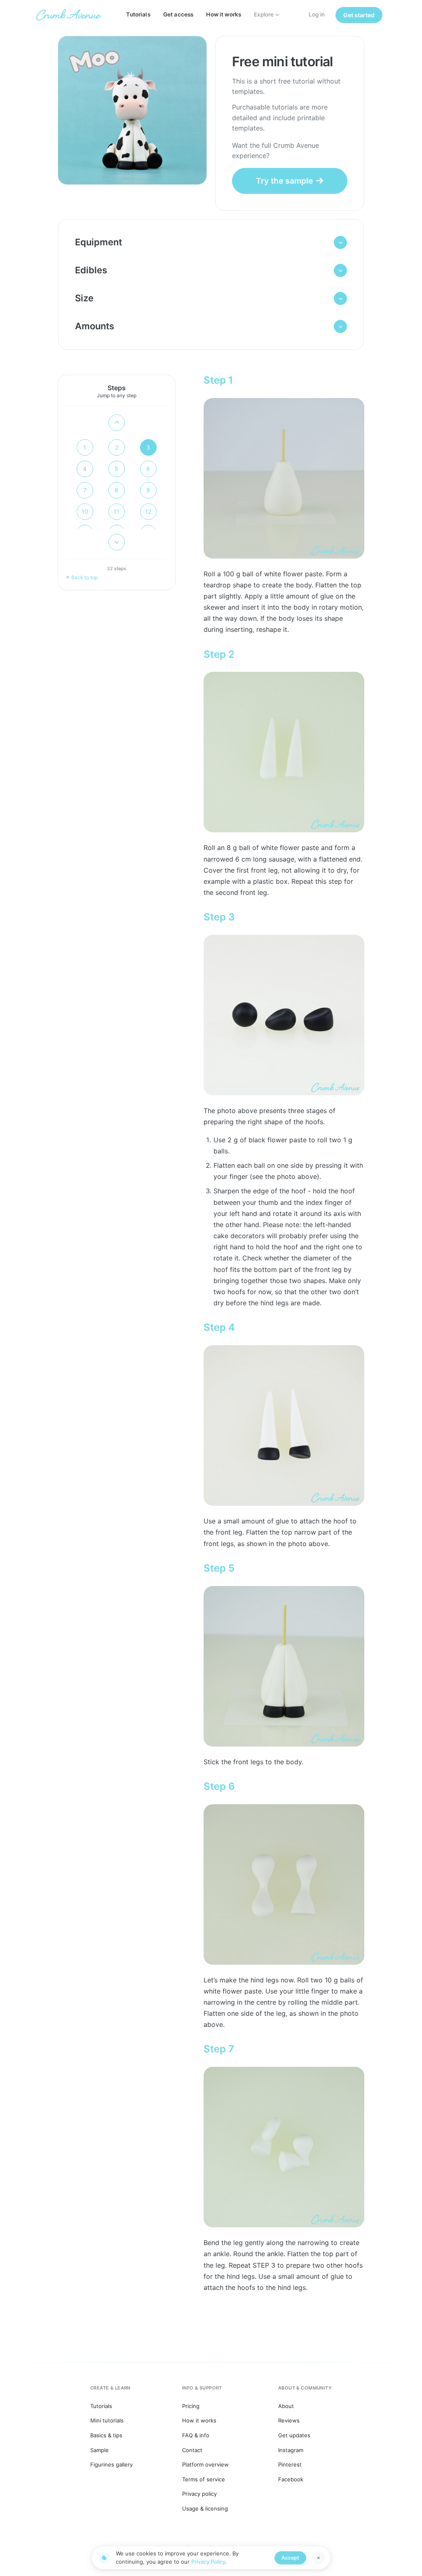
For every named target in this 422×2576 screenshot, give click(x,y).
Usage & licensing (205, 2508)
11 (117, 511)
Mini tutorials (107, 2420)
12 (148, 511)
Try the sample (284, 181)
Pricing (191, 2406)
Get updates (294, 2435)
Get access (178, 14)
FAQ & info (196, 2435)
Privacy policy (199, 2494)
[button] (211, 242)
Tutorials (138, 14)
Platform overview (205, 2464)
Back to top (84, 577)
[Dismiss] (319, 2558)
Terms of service (204, 2479)
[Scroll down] (117, 542)
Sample (100, 2450)
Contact (192, 2450)
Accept (290, 2558)
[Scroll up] (117, 423)
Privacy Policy (208, 2562)
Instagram (291, 2450)
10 (85, 511)
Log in (317, 14)
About (286, 2406)
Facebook (291, 2479)
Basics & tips (106, 2435)
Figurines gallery (111, 2464)
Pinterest (290, 2464)
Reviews (289, 2420)
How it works (224, 14)
